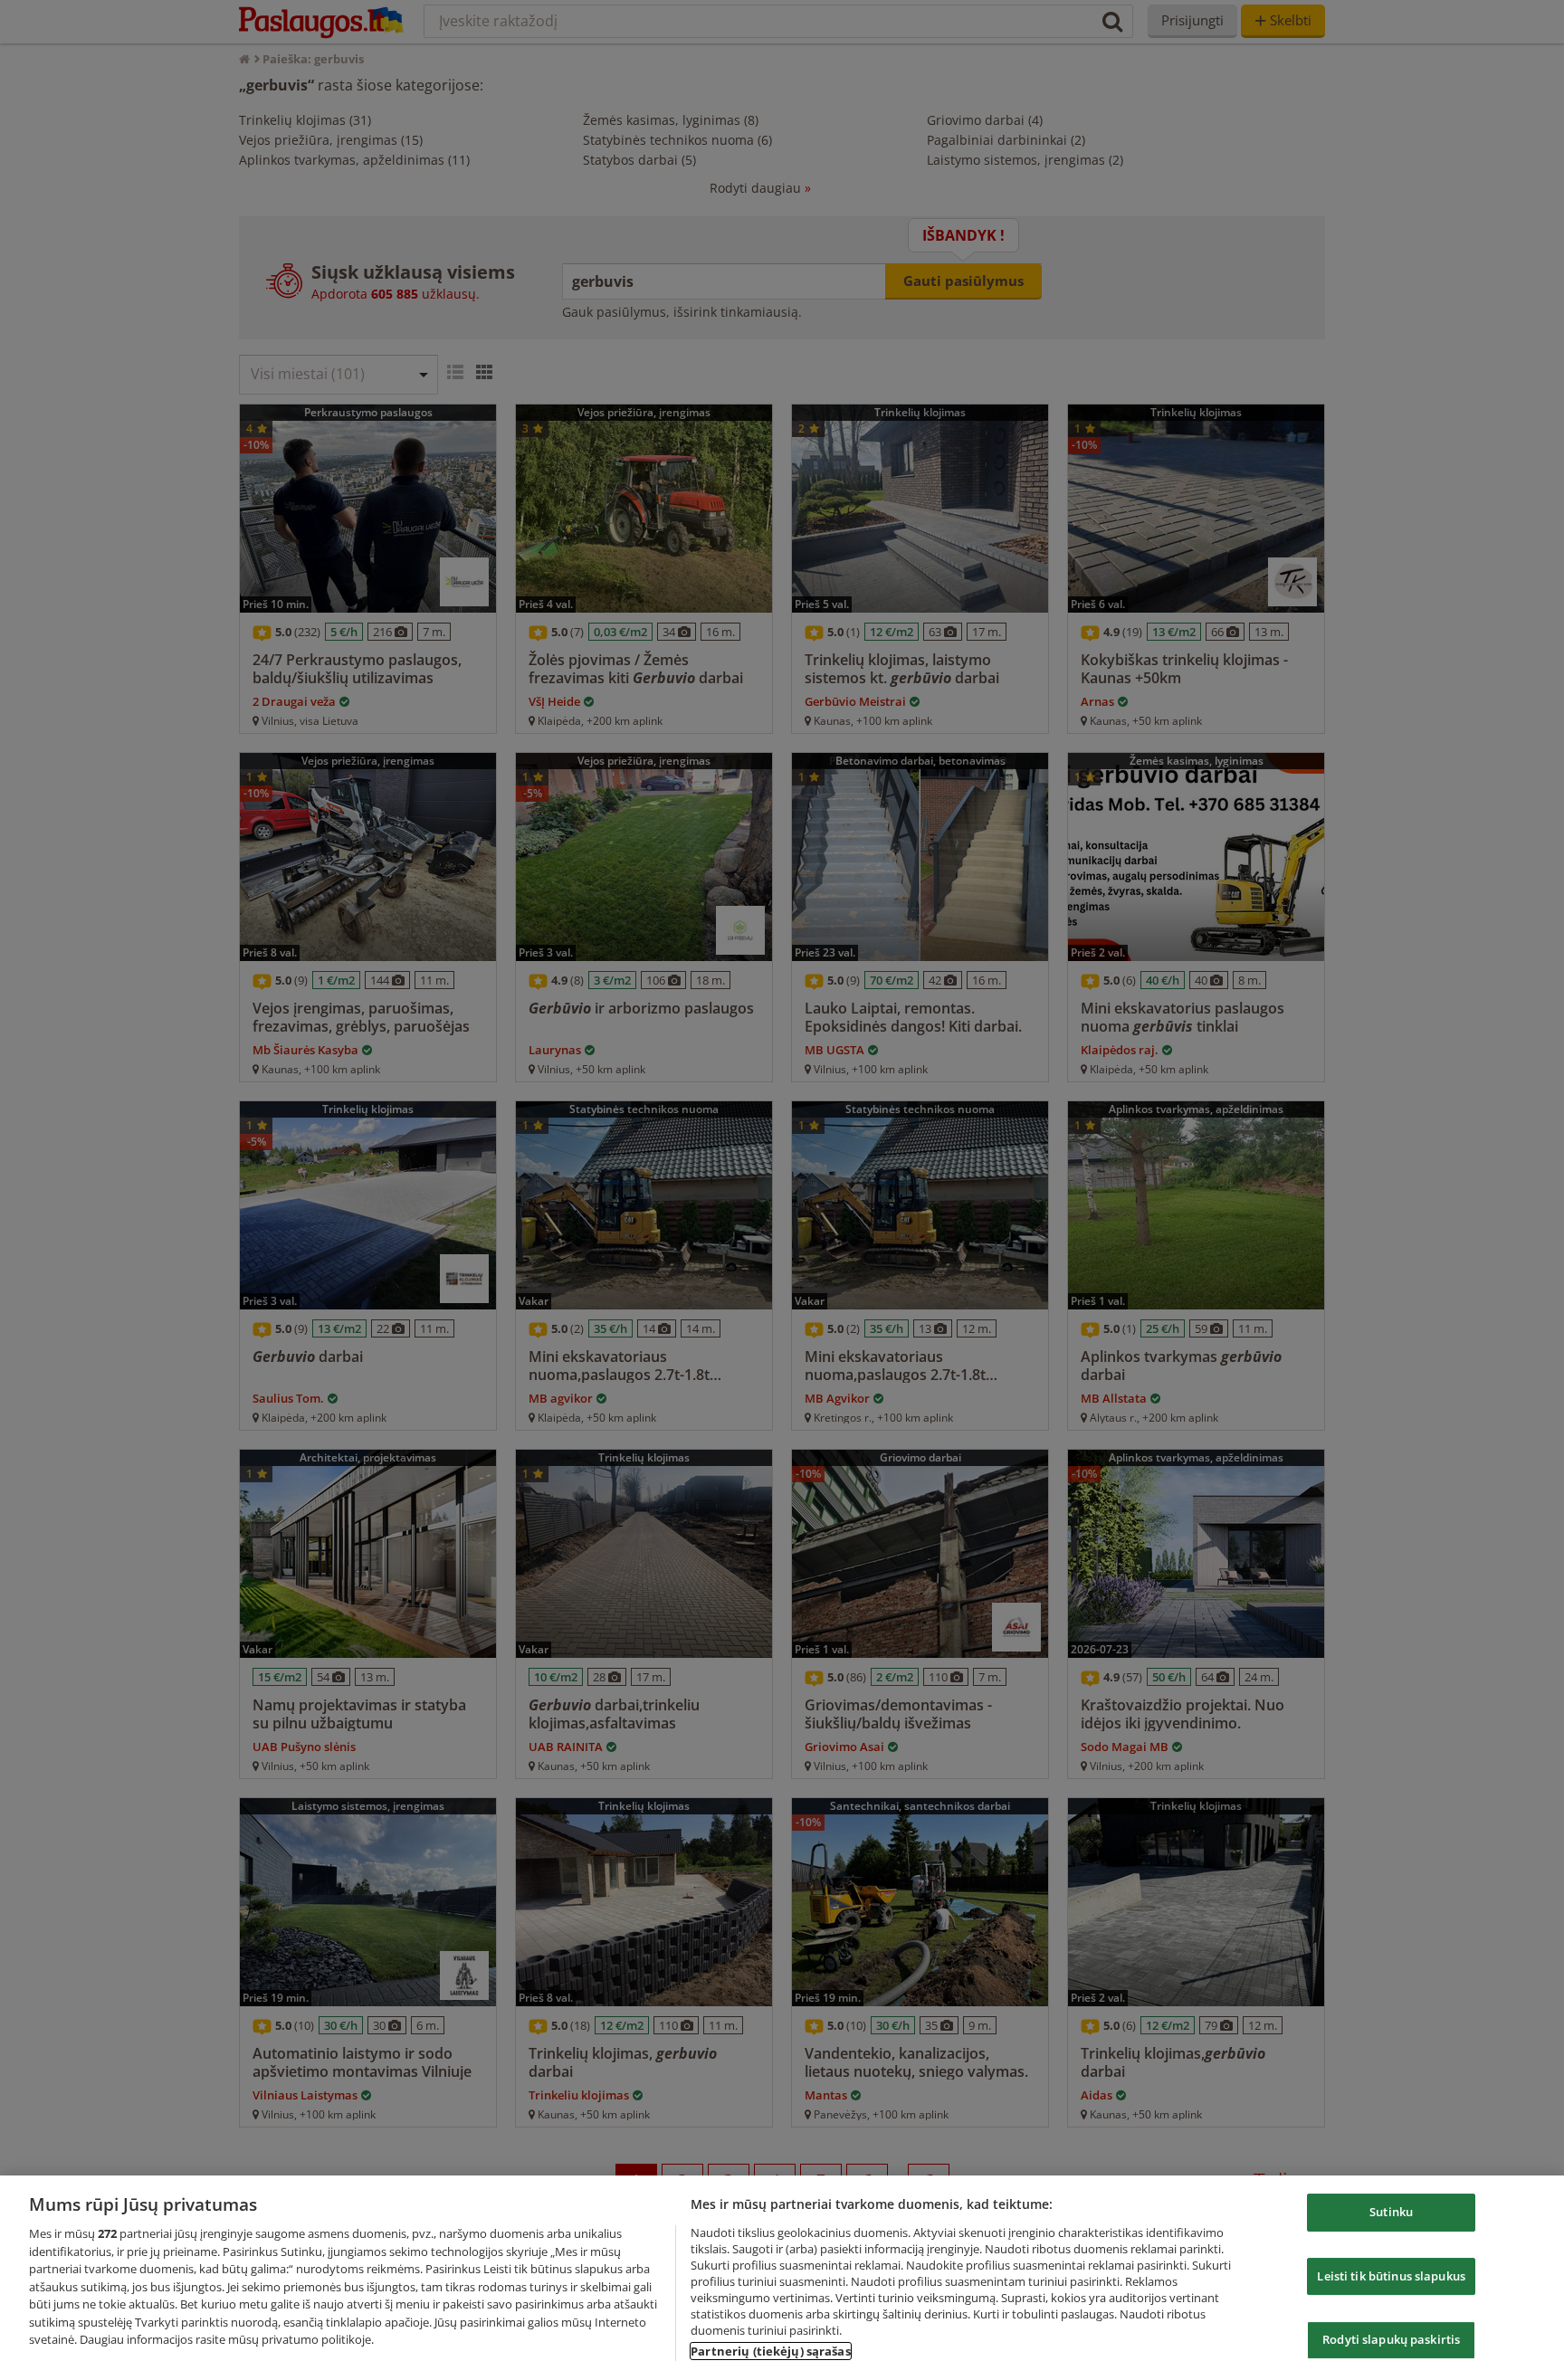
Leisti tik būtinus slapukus (1391, 2276)
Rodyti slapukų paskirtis (1391, 2339)
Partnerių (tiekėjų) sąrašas (771, 2351)
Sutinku (1391, 2212)
